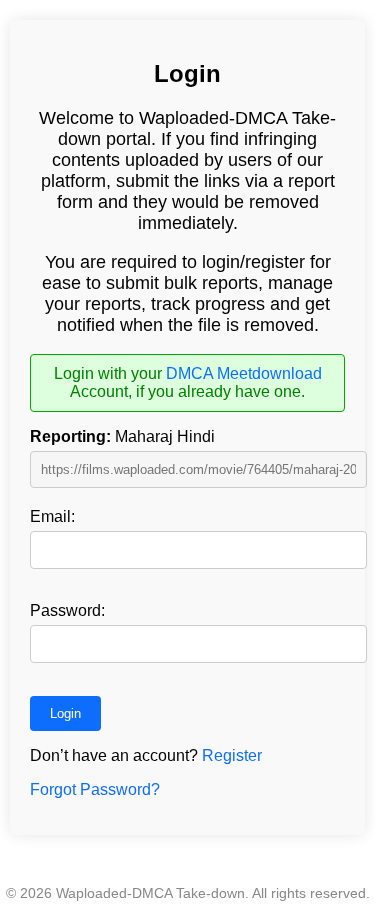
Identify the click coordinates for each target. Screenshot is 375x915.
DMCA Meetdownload (244, 373)
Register (232, 755)
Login (65, 713)
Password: (67, 610)
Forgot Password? (95, 789)
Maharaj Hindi (122, 436)
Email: (52, 516)
